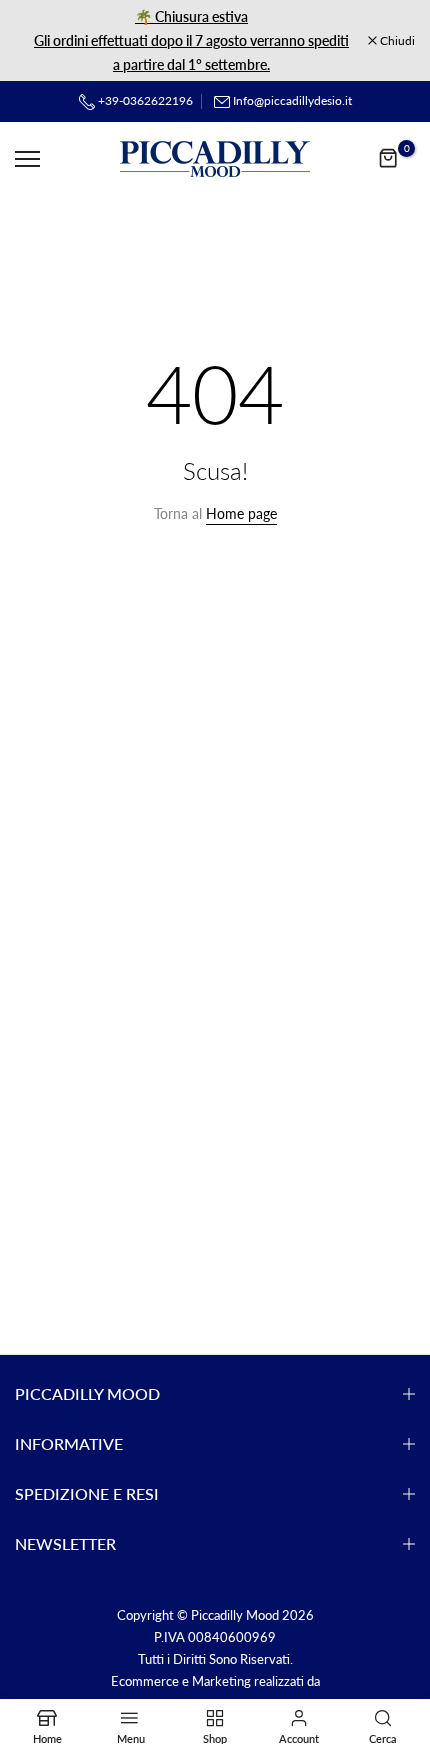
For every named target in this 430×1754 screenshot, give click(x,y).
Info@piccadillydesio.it (292, 100)
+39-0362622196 (144, 100)
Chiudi (396, 41)
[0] (389, 159)
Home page (241, 513)
